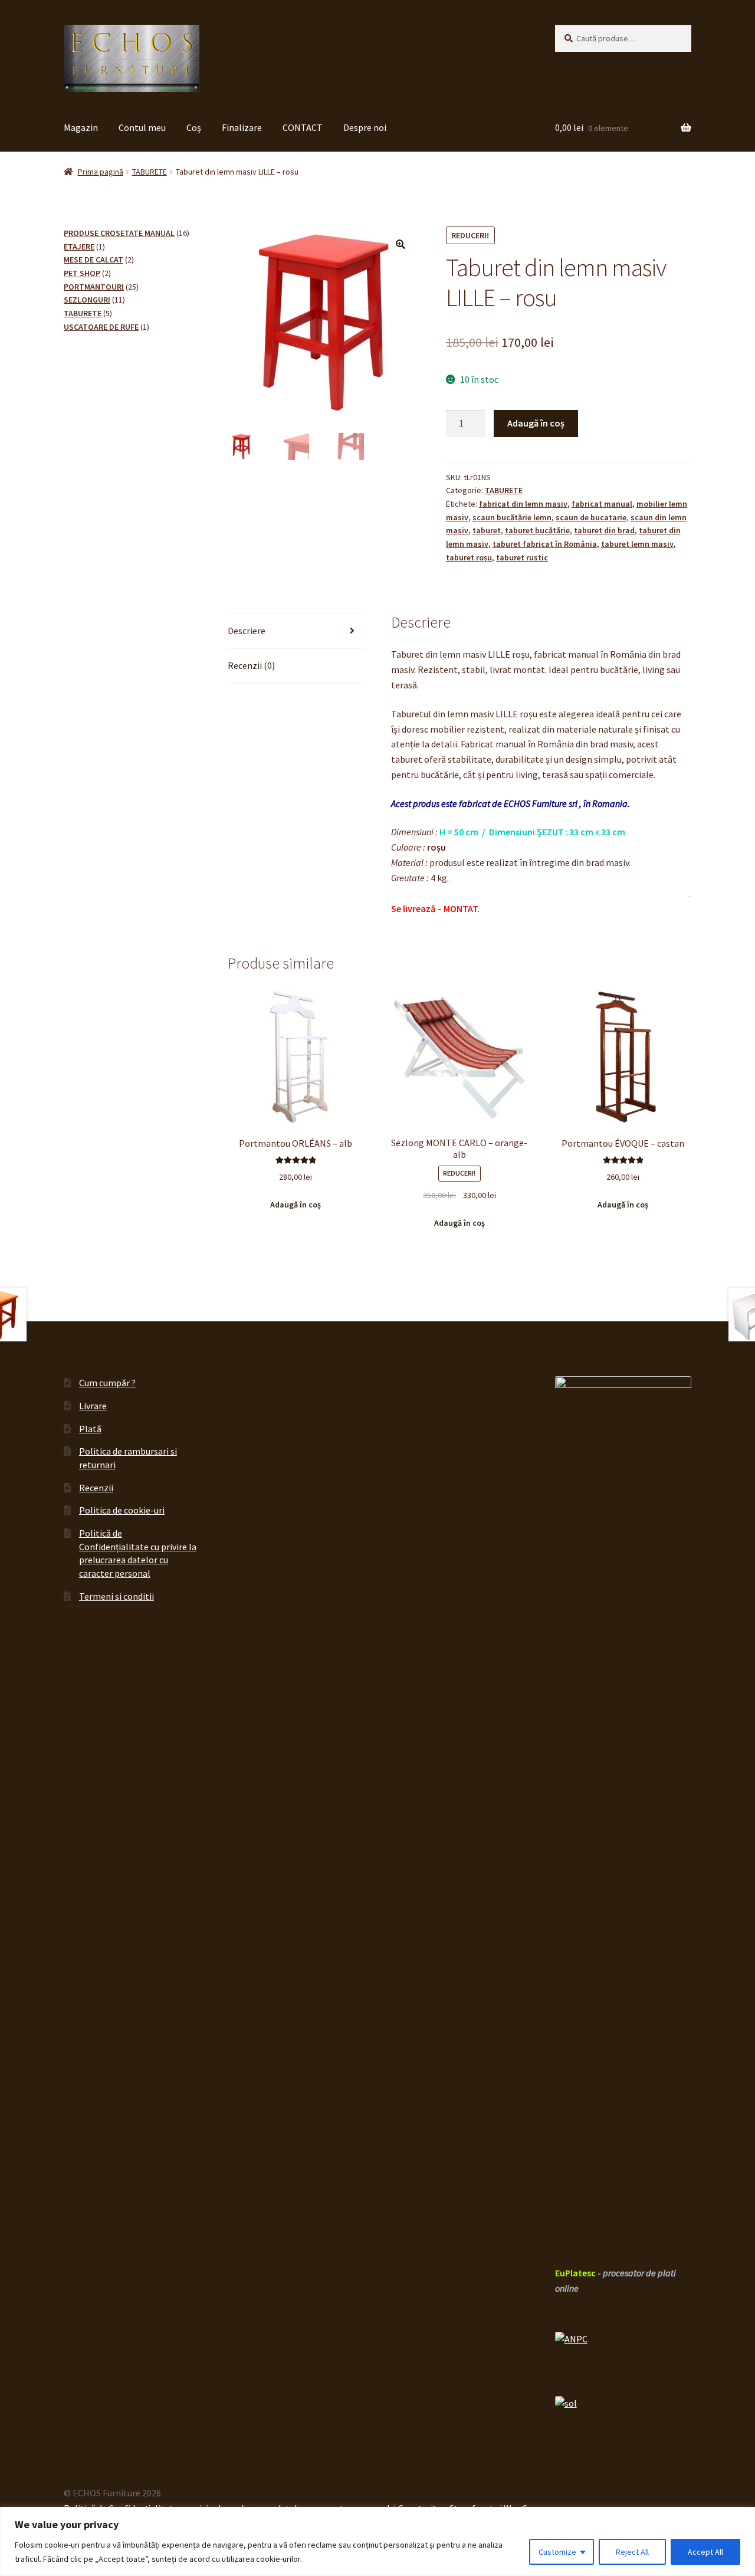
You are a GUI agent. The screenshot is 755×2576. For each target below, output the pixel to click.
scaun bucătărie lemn (512, 517)
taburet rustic (522, 557)
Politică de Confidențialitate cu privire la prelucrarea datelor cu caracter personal (138, 1553)
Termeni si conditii (116, 1596)
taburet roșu (469, 557)
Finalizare (242, 127)
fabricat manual (602, 504)
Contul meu (142, 127)
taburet (487, 530)
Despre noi (365, 127)
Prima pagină (101, 172)
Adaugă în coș (536, 423)
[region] (377, 2541)
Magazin (81, 127)
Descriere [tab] (247, 631)
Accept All (705, 2552)
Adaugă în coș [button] (296, 1205)
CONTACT (303, 127)
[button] (401, 244)
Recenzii (96, 1488)
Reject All (632, 2552)
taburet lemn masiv (637, 544)
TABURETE (150, 172)
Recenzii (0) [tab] (251, 665)
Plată (90, 1429)
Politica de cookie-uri (122, 1510)
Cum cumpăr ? (107, 1383)
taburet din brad (604, 530)
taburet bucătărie (537, 530)
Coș (194, 127)
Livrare (93, 1406)
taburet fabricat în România (545, 544)
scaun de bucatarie (591, 517)
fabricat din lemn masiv (523, 504)
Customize (557, 2552)
